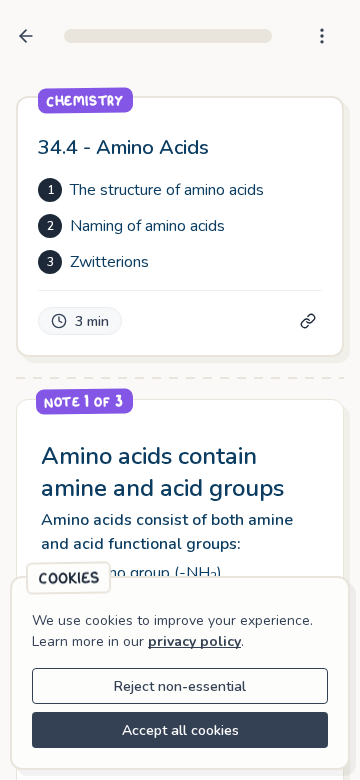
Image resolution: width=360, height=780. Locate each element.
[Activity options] (322, 36)
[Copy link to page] (308, 321)
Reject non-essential (180, 686)
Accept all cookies (180, 730)
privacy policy (194, 641)
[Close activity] (26, 36)
